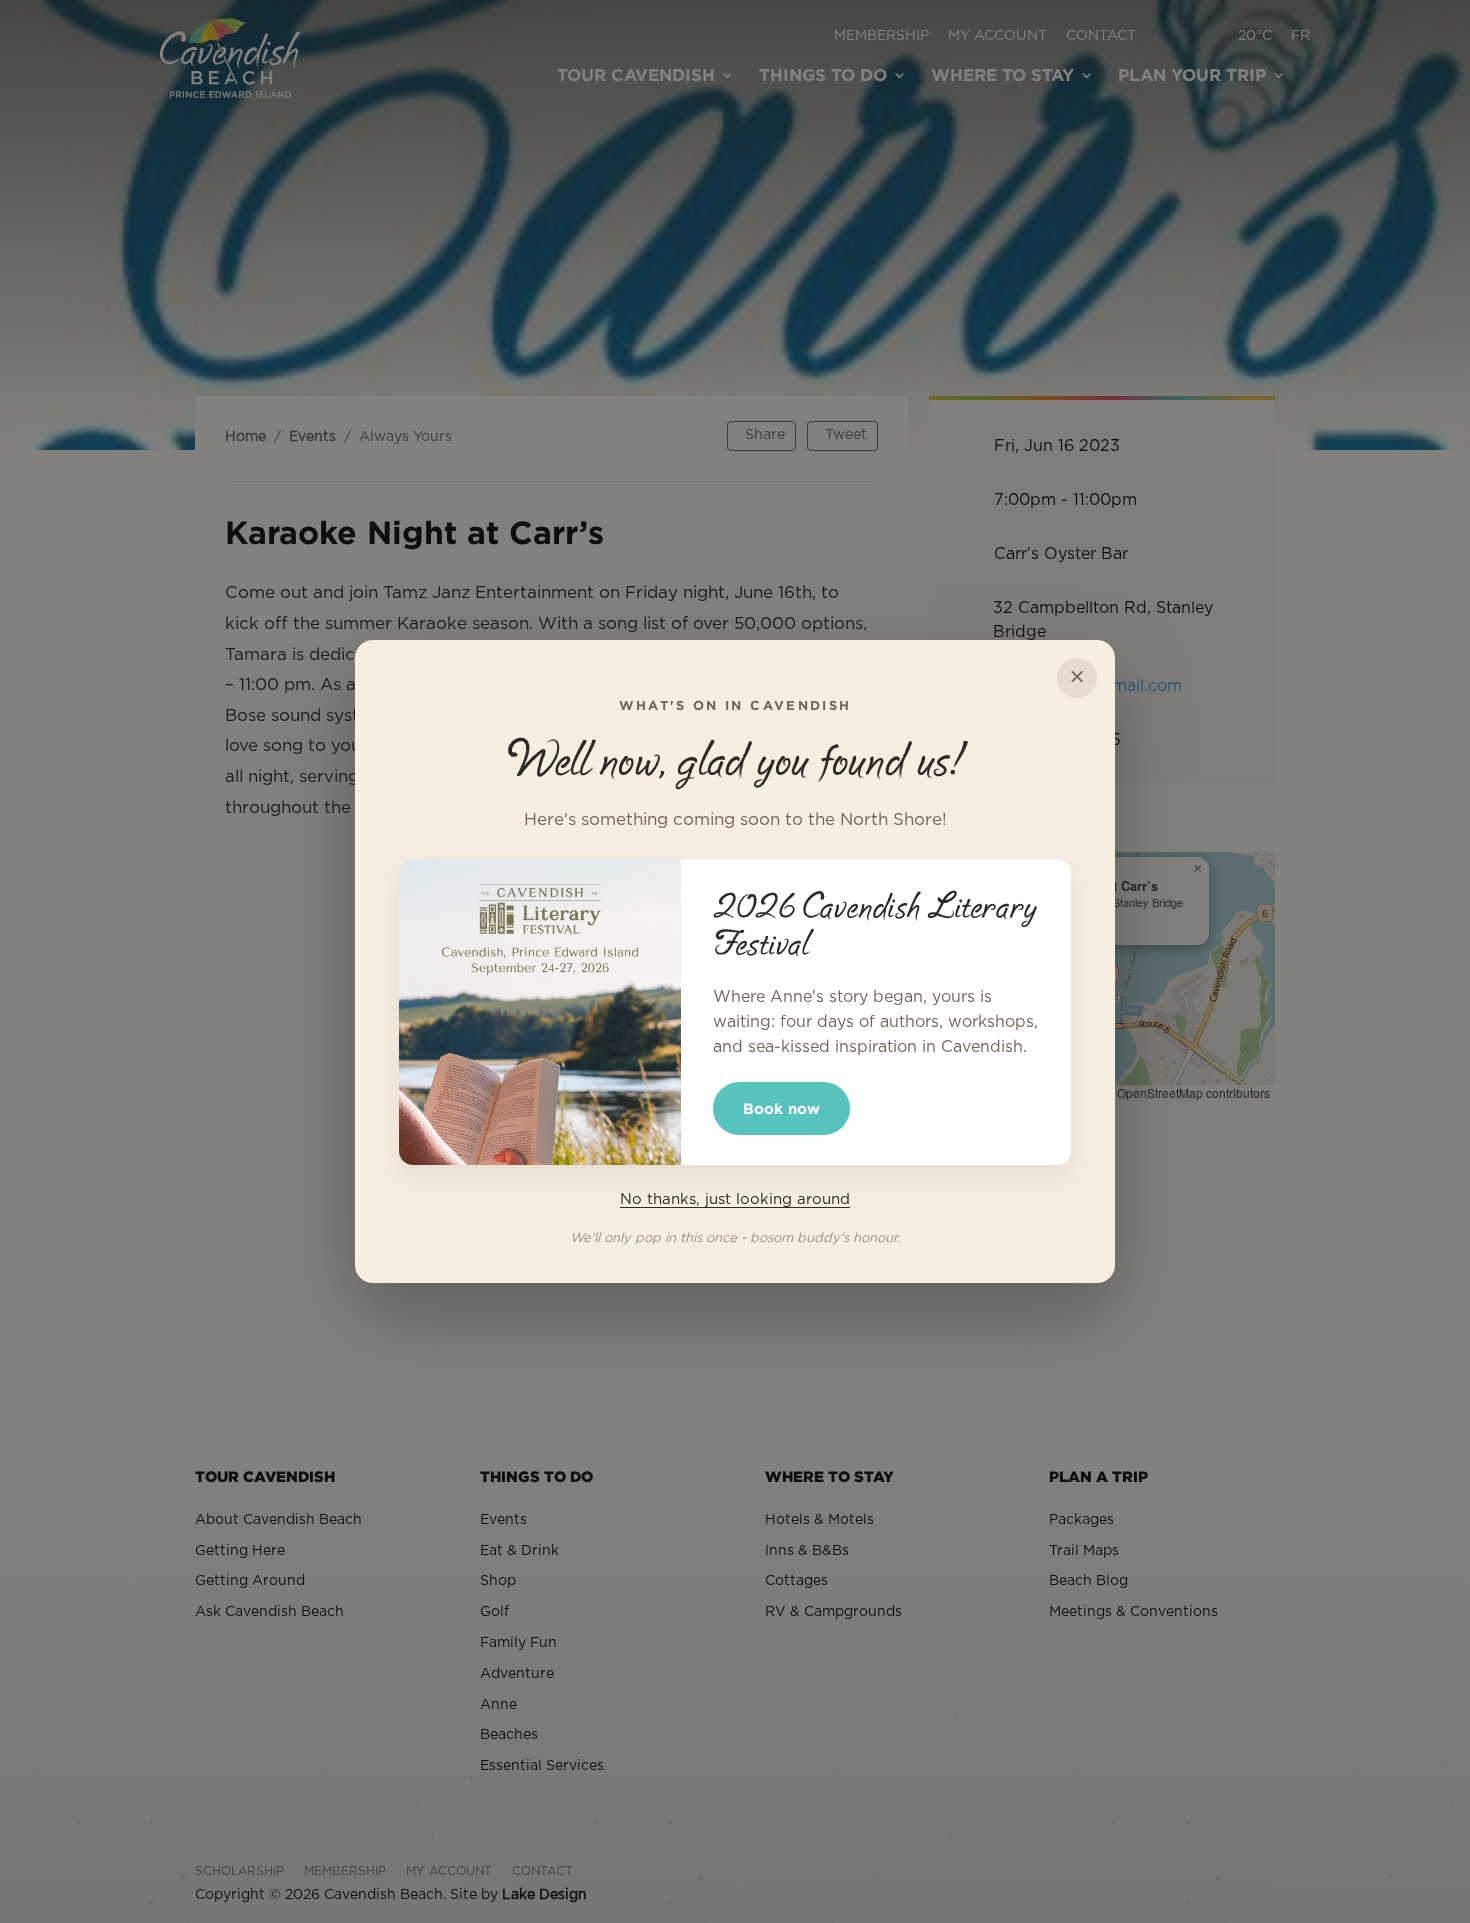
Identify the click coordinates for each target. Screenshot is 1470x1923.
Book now (781, 1108)
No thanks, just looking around (735, 1199)
